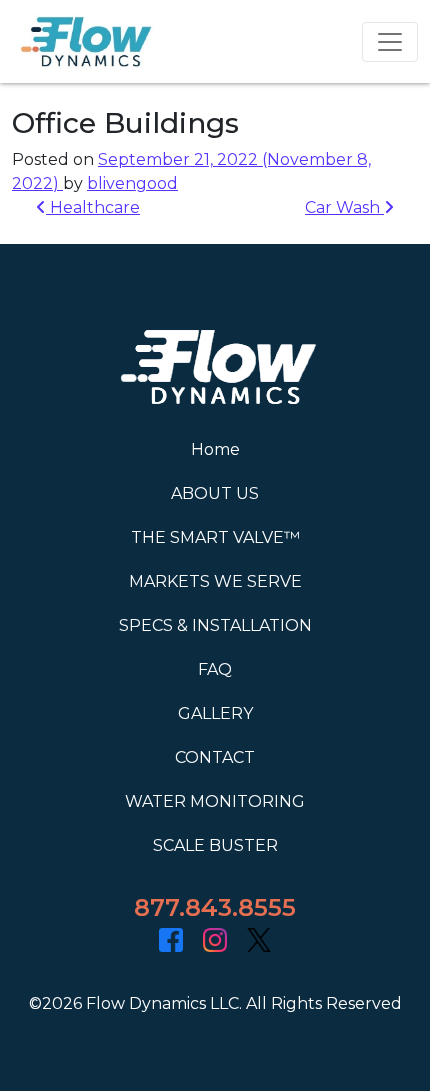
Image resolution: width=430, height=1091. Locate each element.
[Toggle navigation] (390, 42)
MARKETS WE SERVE (215, 581)
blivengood (132, 183)
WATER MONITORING (215, 801)
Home (215, 449)
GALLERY (215, 713)
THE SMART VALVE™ (215, 537)
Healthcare (93, 207)
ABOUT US (215, 493)
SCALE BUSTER (215, 845)
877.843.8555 (215, 907)
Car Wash (344, 207)
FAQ (215, 669)
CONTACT (215, 757)
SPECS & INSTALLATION (215, 625)
